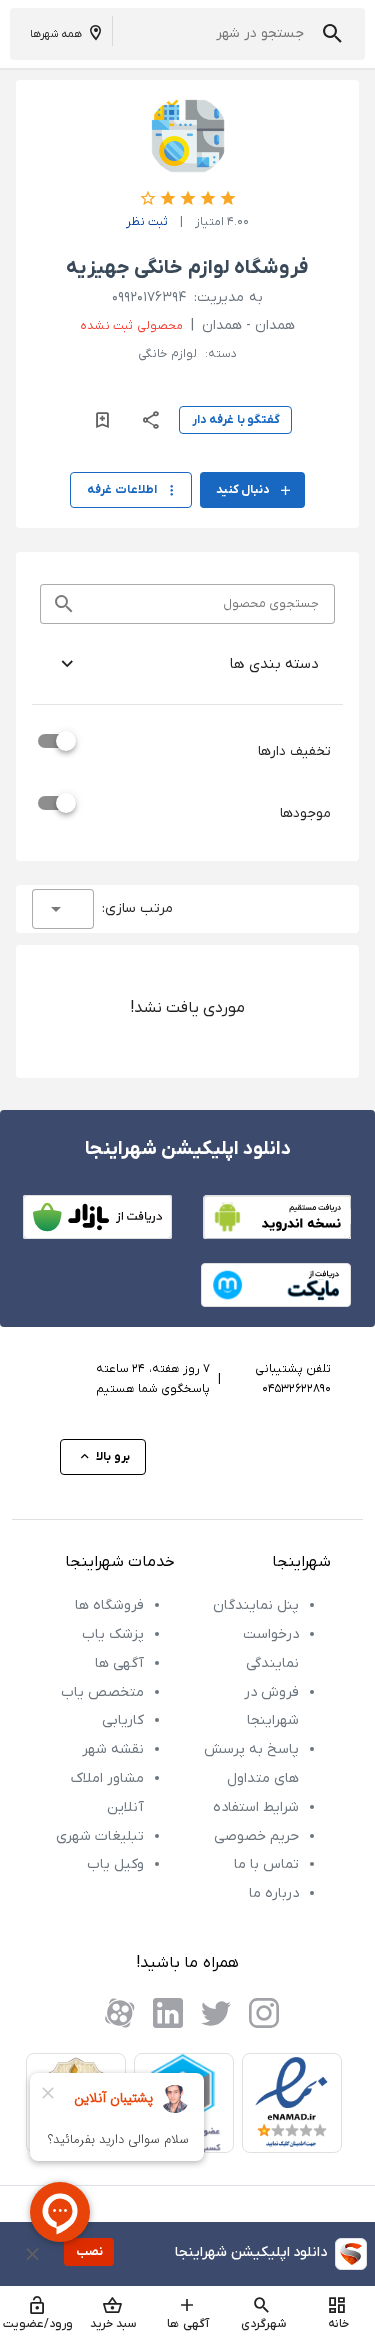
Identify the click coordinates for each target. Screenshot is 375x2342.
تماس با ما (266, 1864)
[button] (332, 33)
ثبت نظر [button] (147, 222)
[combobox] (63, 909)
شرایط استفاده (256, 1807)
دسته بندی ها (274, 664)
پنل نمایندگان (256, 1605)
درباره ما (274, 1893)
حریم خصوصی (256, 1836)
